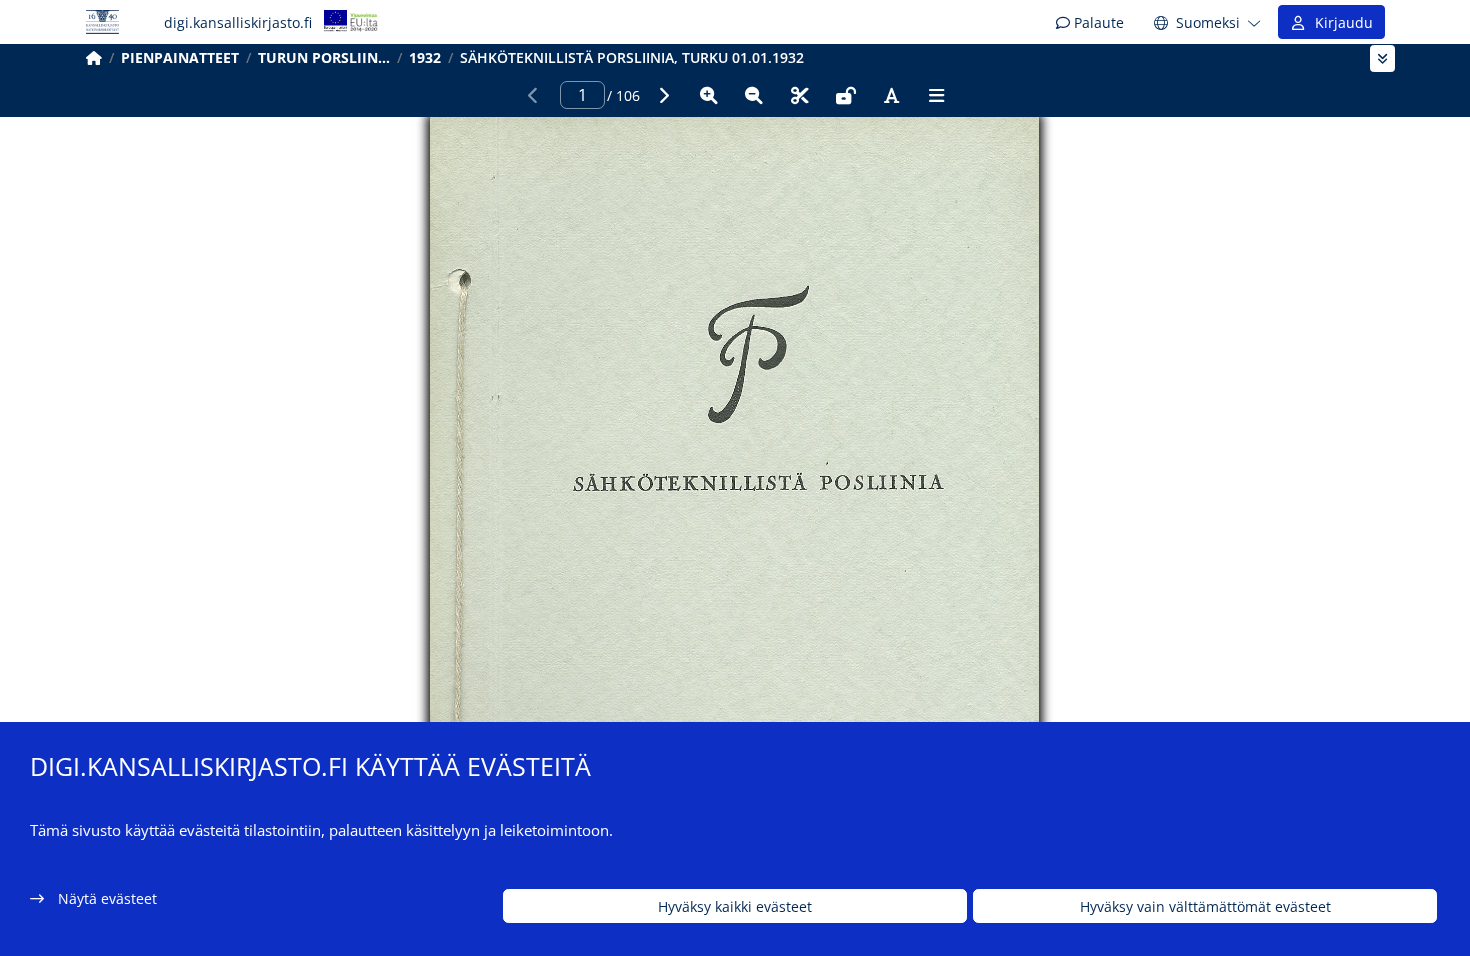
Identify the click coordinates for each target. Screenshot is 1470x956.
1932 (425, 57)
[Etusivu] (94, 57)
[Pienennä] (754, 95)
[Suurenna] (709, 95)
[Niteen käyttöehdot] (846, 95)
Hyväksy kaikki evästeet (735, 906)
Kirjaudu (1340, 22)
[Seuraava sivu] (663, 95)
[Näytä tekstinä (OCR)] (891, 95)
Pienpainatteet (180, 57)
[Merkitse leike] (800, 95)
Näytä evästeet (107, 898)
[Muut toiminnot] (937, 95)
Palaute (1097, 22)
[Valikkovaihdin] (1382, 58)
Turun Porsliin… (324, 57)
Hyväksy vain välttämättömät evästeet (1205, 906)
